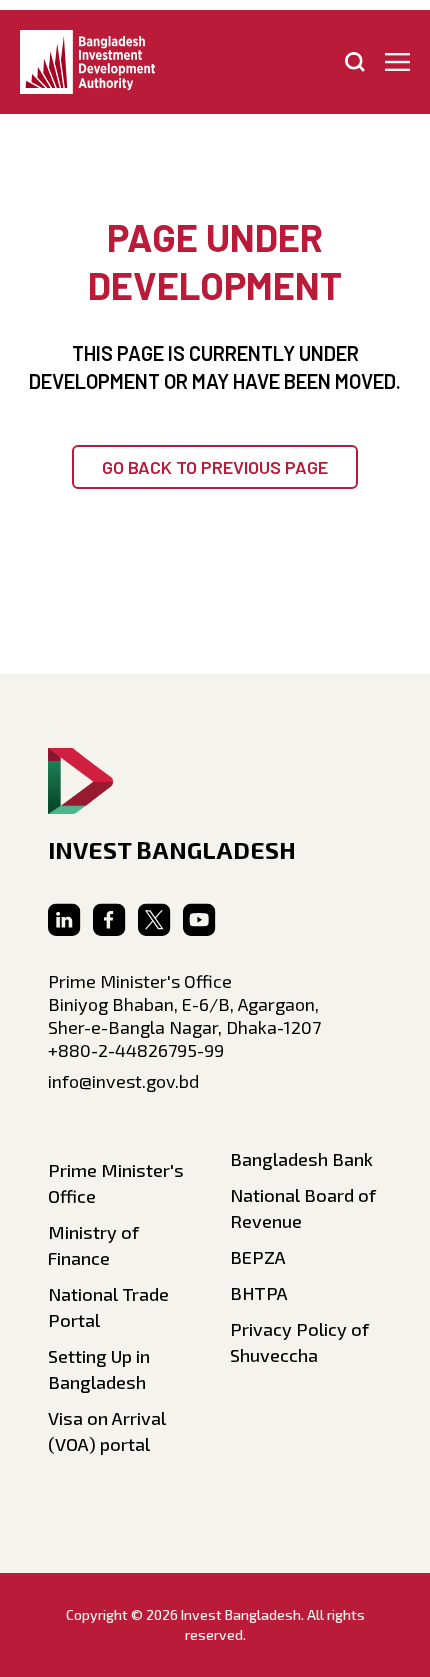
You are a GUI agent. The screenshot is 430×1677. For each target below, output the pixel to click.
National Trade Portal (108, 1307)
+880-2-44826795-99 (136, 1050)
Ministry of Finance (93, 1245)
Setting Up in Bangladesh (99, 1369)
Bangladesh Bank (301, 1159)
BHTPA (259, 1293)
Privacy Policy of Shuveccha (299, 1342)
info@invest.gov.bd (123, 1081)
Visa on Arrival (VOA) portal (107, 1431)
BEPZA (258, 1257)
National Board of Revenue (303, 1208)
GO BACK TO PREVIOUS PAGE (215, 467)
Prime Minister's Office (116, 1183)
